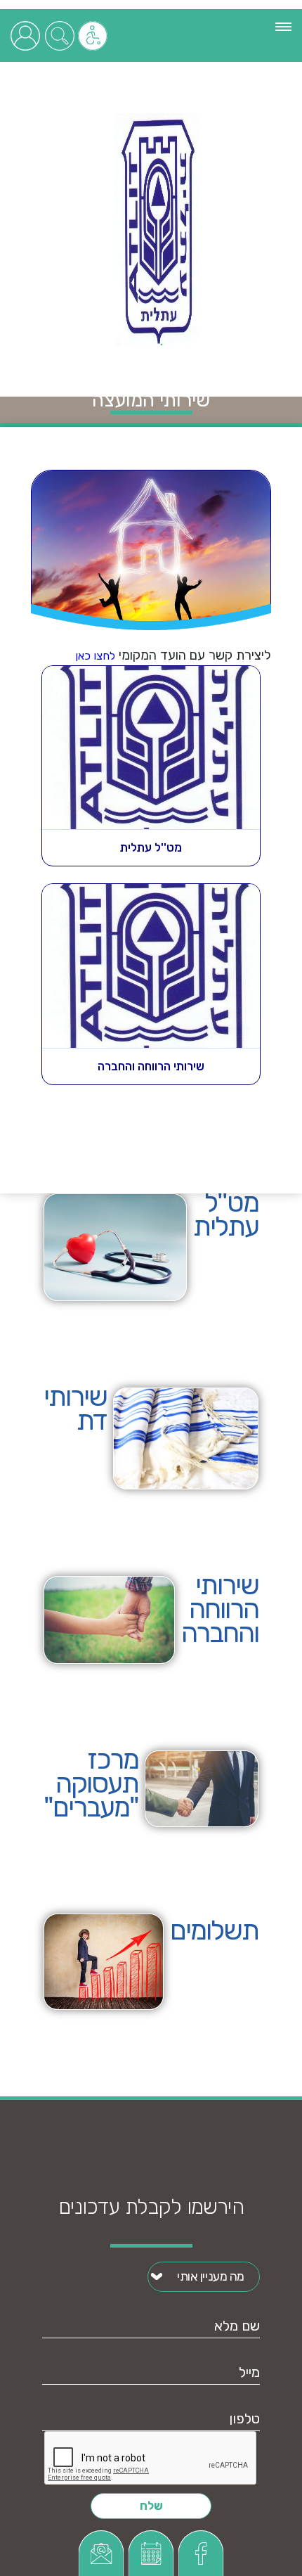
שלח (151, 2506)
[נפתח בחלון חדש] (101, 2553)
